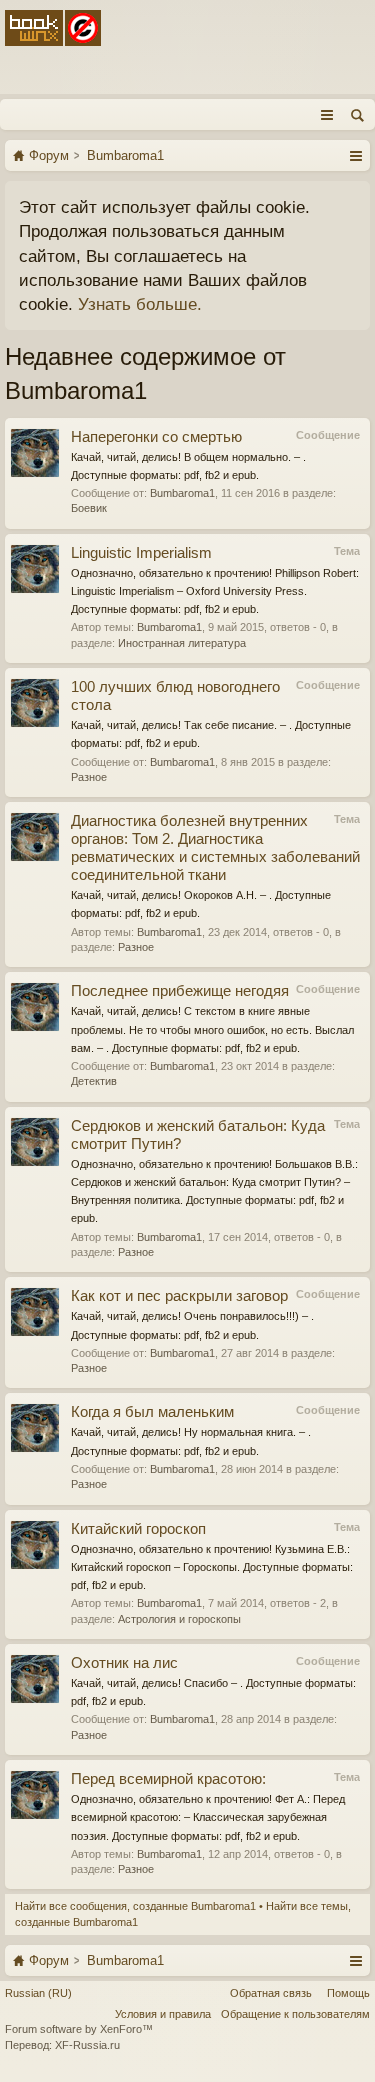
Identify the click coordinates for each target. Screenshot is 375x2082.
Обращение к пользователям (295, 2014)
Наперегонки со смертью (160, 437)
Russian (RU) (38, 1993)
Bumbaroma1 (182, 493)
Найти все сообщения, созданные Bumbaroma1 (135, 1906)
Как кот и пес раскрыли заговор (179, 1296)
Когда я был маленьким (152, 1412)
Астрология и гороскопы (179, 1619)
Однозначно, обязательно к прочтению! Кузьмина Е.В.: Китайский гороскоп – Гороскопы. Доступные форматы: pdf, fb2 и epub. (212, 1567)
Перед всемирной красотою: (168, 1779)
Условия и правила (163, 2014)
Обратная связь (271, 1993)
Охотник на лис (124, 1663)
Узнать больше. (140, 304)
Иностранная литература (182, 643)
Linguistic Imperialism (141, 553)
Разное (89, 777)
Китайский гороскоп (138, 1529)
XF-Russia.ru (87, 2045)
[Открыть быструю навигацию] (355, 155)
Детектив (94, 1081)
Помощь (348, 1993)
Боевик (89, 508)
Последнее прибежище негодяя (180, 991)
